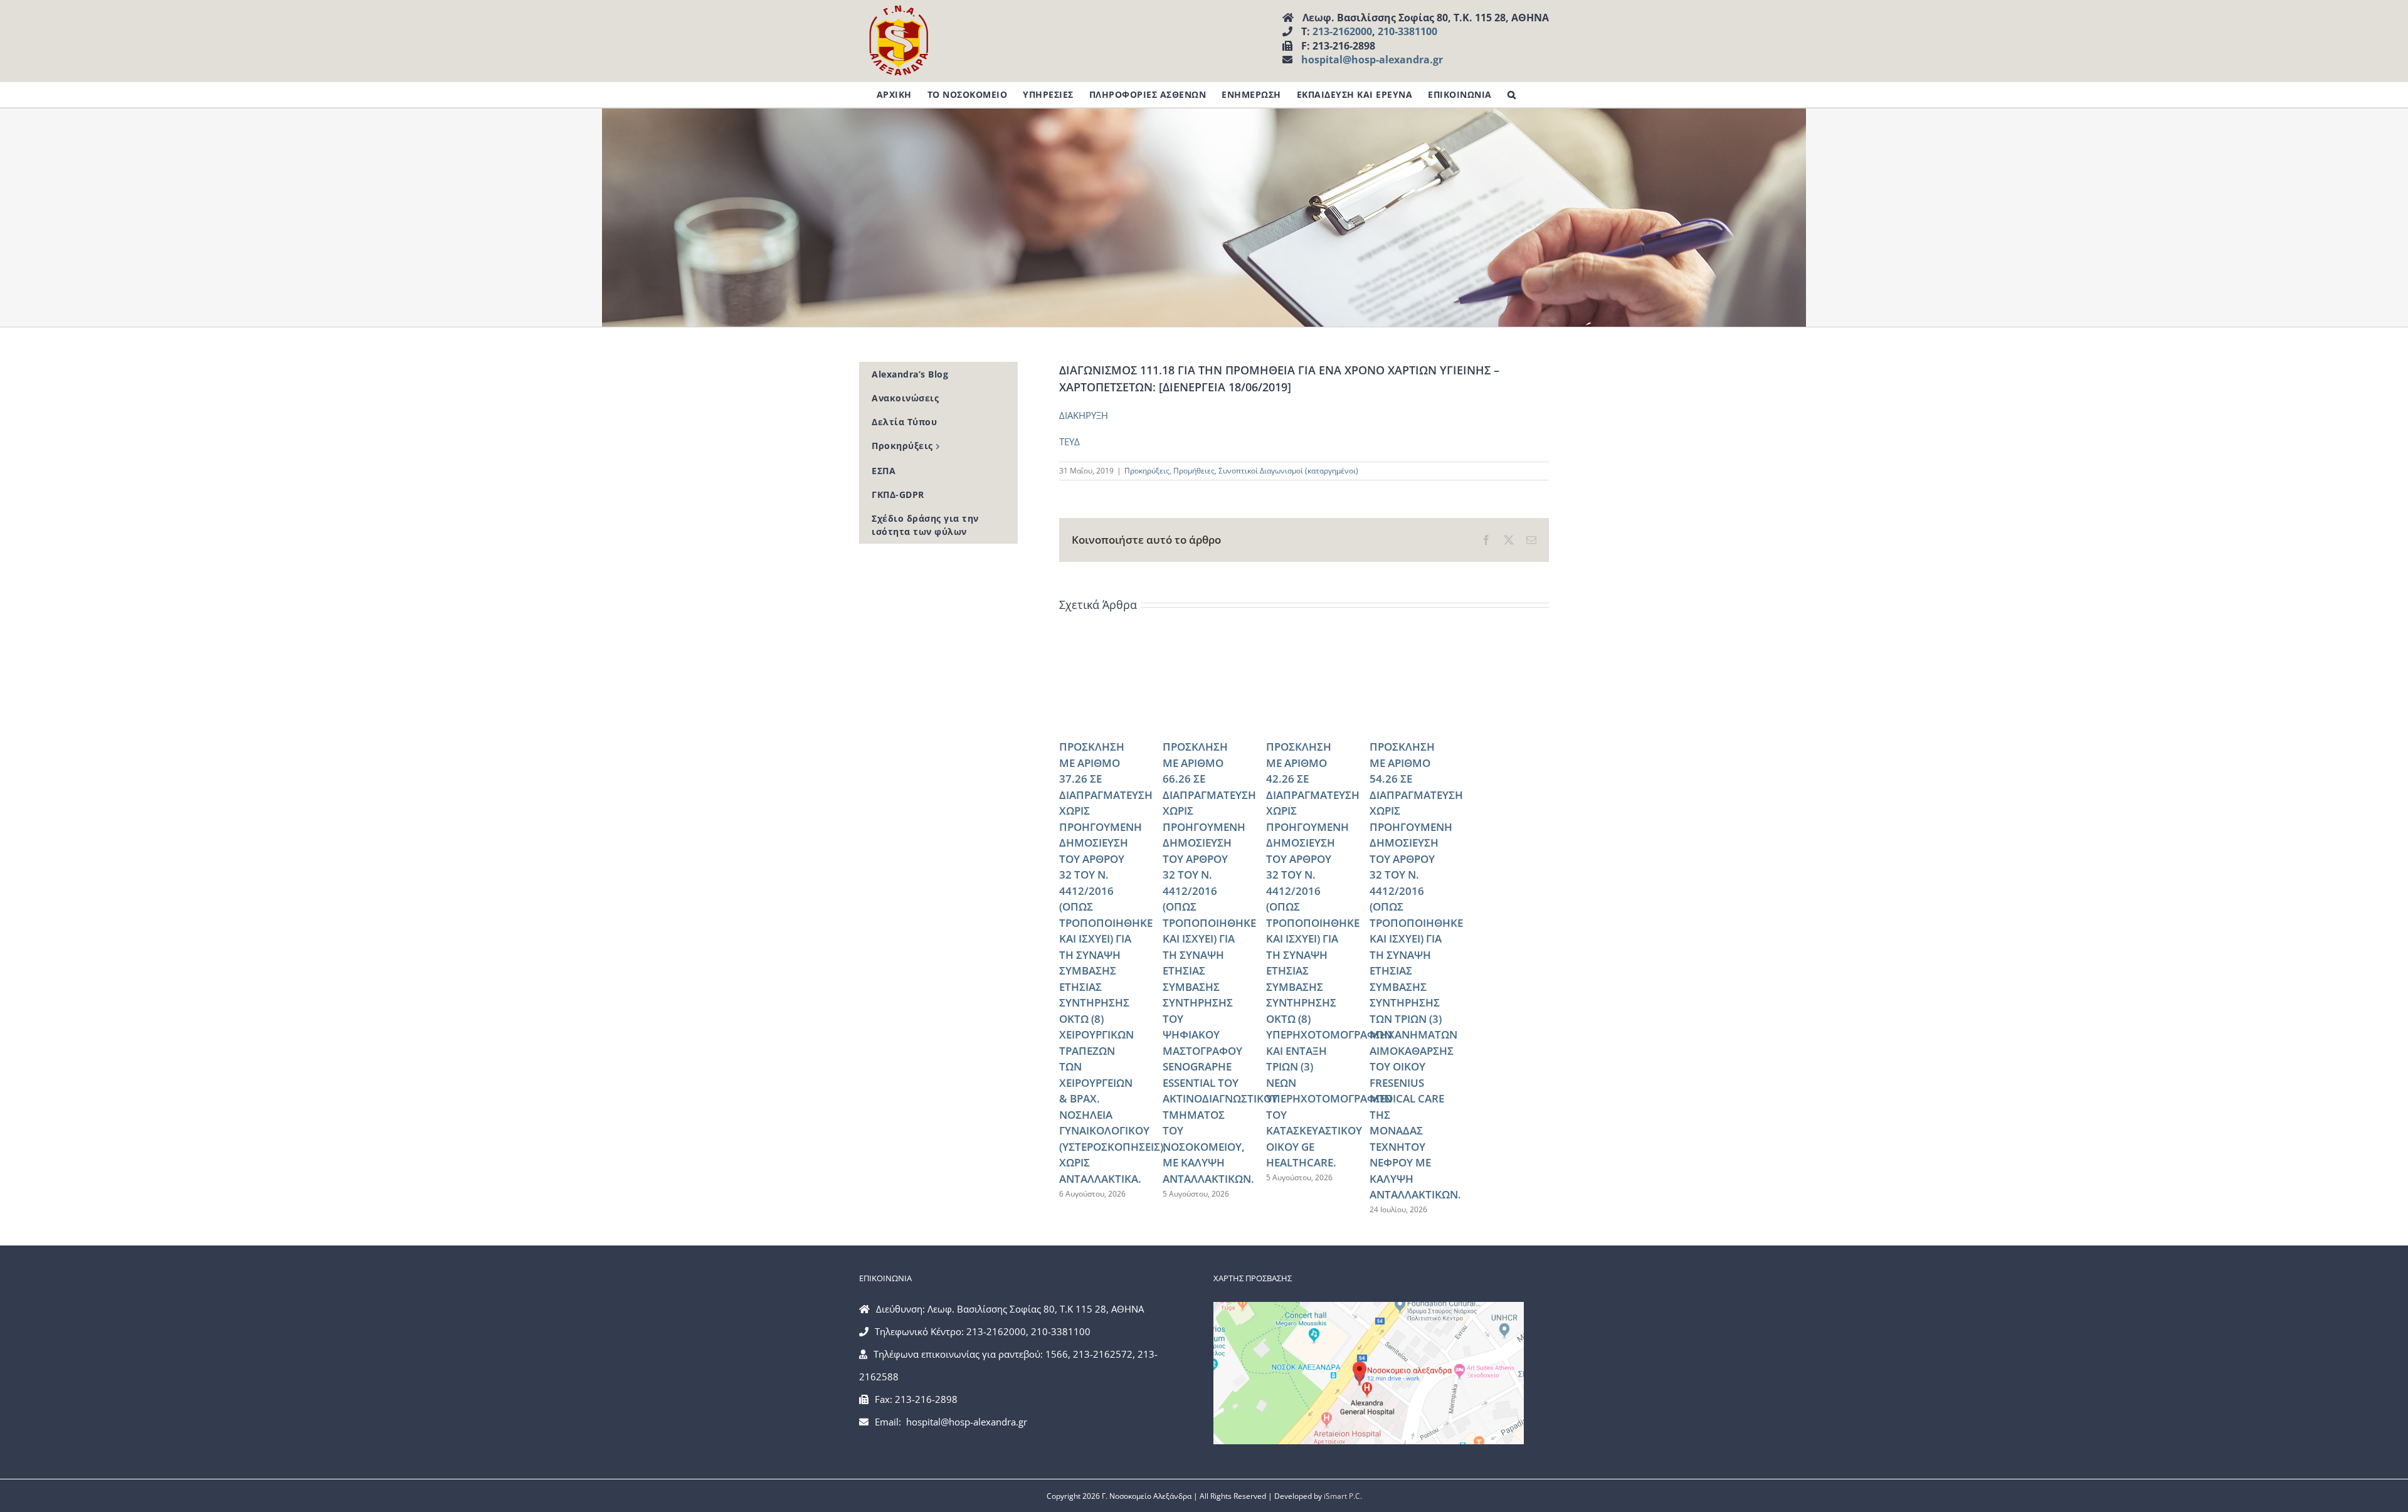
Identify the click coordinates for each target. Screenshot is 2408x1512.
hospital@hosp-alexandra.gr (1372, 60)
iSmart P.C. (1343, 1496)
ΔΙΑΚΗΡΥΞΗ (1084, 415)
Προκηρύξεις (1147, 471)
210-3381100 (1407, 31)
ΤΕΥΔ (1069, 441)
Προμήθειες (1194, 471)
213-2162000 (1342, 31)
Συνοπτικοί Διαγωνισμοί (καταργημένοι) (1288, 471)
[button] (1512, 95)
